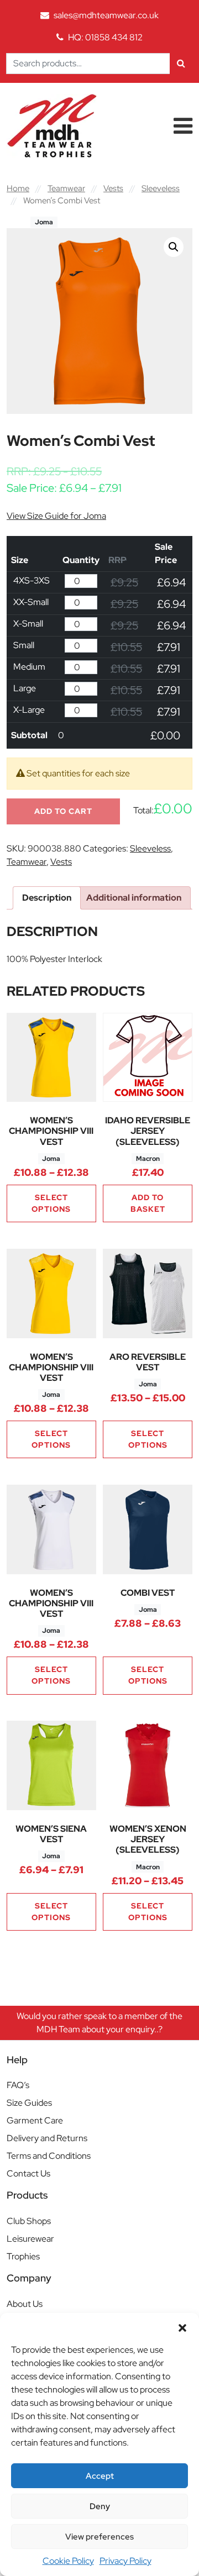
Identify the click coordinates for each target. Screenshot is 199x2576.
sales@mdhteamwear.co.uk (106, 15)
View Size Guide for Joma (56, 516)
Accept (100, 2476)
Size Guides (29, 2103)
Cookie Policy (68, 2561)
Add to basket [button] (148, 1203)
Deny (100, 2506)
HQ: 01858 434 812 (105, 37)
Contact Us (28, 2173)
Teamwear (66, 188)
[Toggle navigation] (183, 126)
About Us (25, 2304)
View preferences (99, 2537)
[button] (182, 2327)
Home (18, 188)
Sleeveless (161, 188)
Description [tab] (47, 898)
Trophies (23, 2256)
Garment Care (35, 2120)
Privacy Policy (125, 2561)
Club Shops (29, 2221)
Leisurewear (30, 2239)
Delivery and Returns (47, 2138)
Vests (113, 188)
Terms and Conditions (49, 2156)
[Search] (181, 64)
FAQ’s (18, 2085)
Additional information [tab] (134, 898)
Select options (51, 1203)
